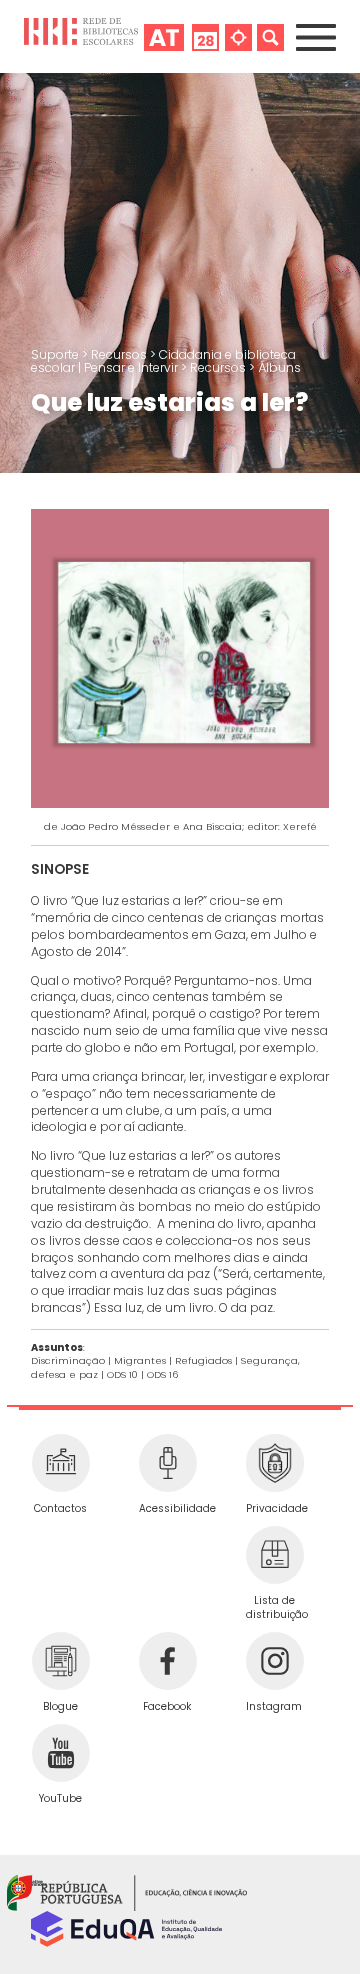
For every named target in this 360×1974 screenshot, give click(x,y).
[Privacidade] (274, 1463)
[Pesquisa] (270, 36)
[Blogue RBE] (60, 1661)
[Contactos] (60, 1463)
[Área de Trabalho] (164, 36)
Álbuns (279, 367)
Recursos (120, 354)
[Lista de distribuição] (274, 1555)
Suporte (56, 354)
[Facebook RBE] (167, 1661)
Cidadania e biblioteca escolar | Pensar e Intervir (163, 361)
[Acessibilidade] (167, 1463)
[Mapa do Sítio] (238, 36)
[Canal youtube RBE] (60, 1753)
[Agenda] (205, 36)
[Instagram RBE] (274, 1661)
